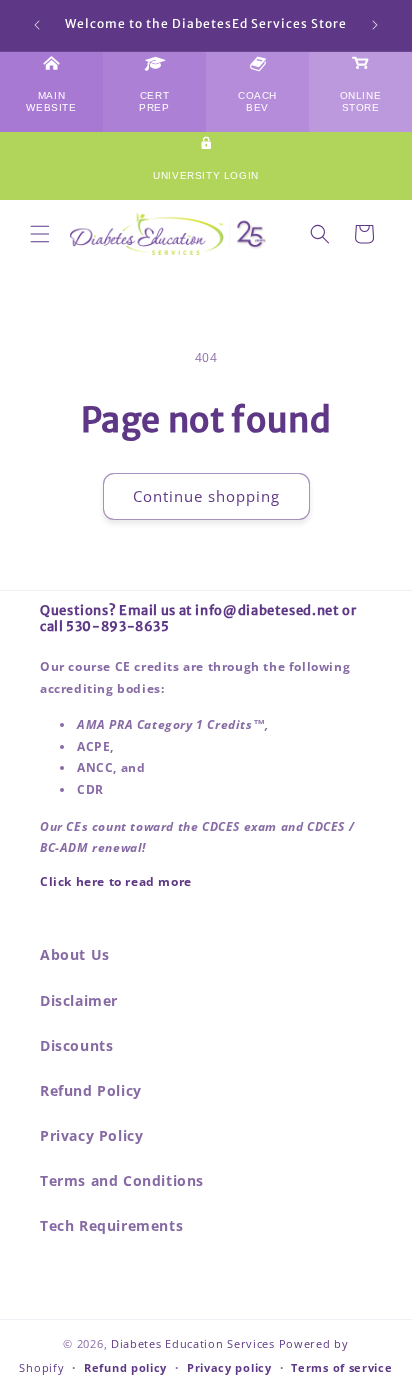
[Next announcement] (375, 25)
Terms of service (341, 1367)
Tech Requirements (111, 1225)
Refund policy (125, 1367)
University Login (206, 175)
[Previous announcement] (37, 25)
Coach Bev (257, 101)
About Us (75, 954)
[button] (40, 234)
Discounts (76, 1045)
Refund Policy (91, 1090)
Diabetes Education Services (193, 1343)
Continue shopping (206, 496)
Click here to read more (116, 881)
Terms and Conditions (122, 1180)
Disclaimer (79, 1000)
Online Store (361, 101)
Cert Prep (154, 101)
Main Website (51, 101)
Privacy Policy (91, 1135)
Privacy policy (229, 1367)
